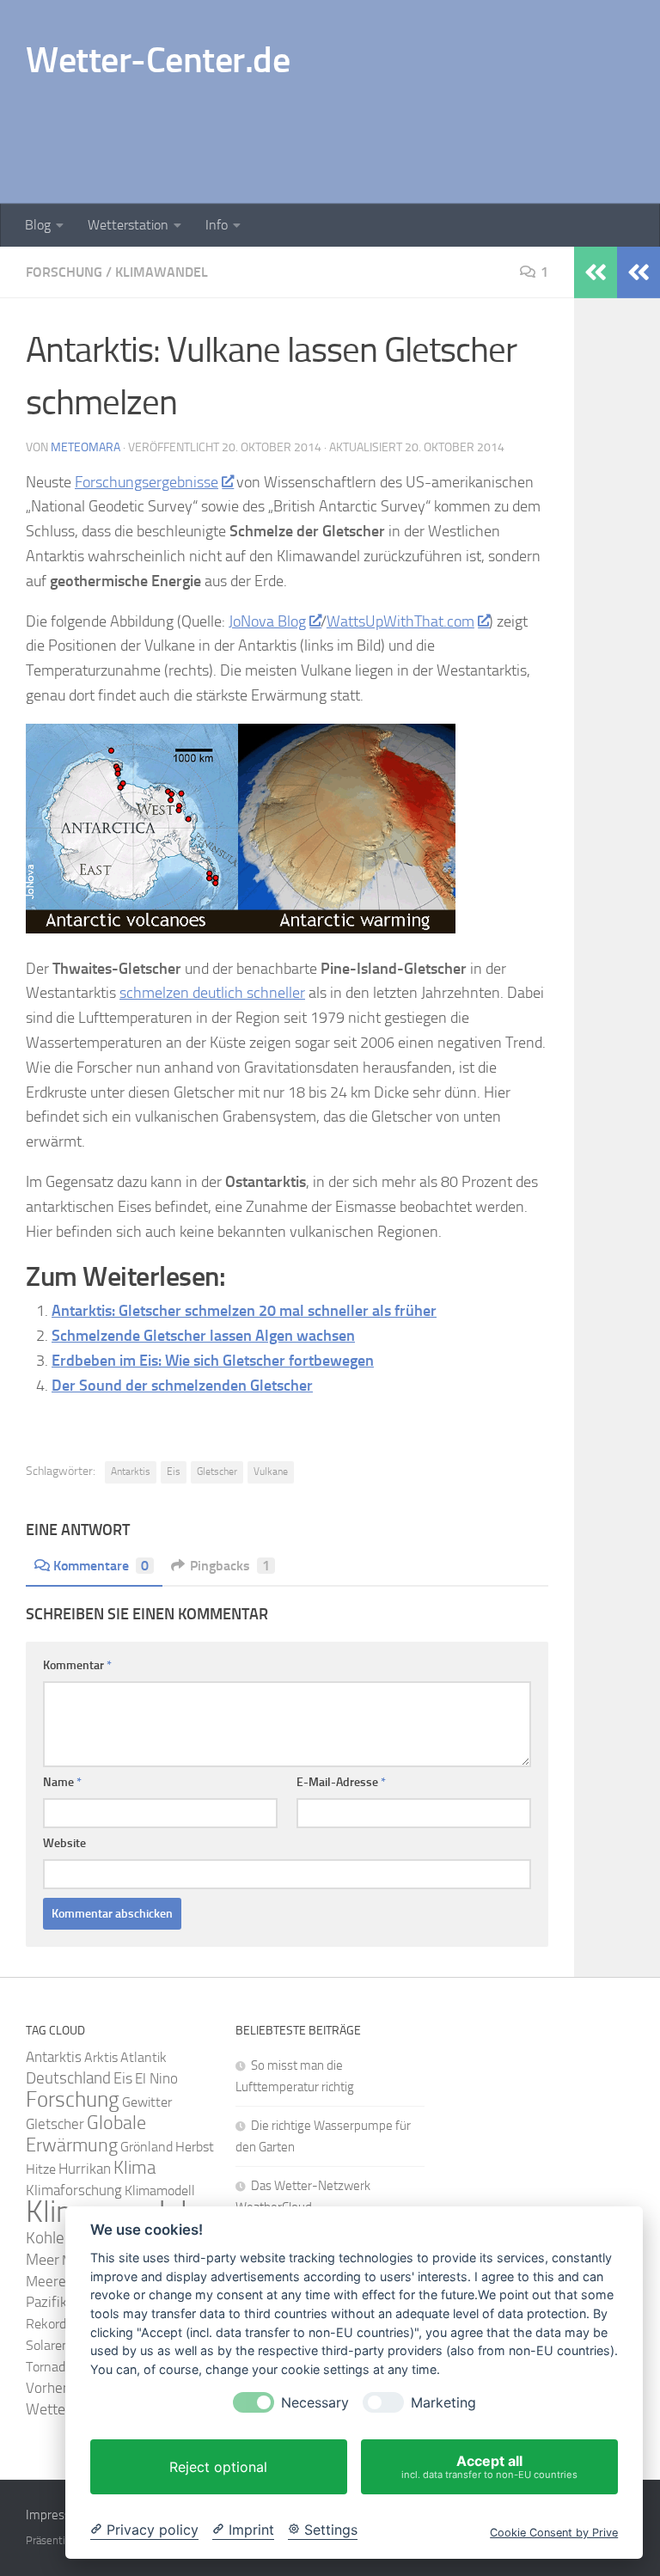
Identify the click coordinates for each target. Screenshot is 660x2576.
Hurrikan (85, 2169)
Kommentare (101, 1566)
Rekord (46, 2324)
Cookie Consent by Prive (554, 2533)
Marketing (443, 2403)
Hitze (41, 2169)
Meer (43, 2260)
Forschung (64, 272)
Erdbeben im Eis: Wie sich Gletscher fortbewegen (213, 1361)
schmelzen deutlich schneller (212, 993)
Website (64, 1843)
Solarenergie (61, 2345)
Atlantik (144, 2057)
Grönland (147, 2147)
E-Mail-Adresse (341, 1782)
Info (217, 225)
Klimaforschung (74, 2190)
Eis (174, 1472)
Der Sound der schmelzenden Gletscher (182, 1386)
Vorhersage (61, 2388)
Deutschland (68, 2078)
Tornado (49, 2367)
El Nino (156, 2079)
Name (62, 1782)
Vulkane (271, 1472)
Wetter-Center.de (158, 60)
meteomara (86, 447)
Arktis (101, 2057)
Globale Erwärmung (86, 2134)
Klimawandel (162, 272)
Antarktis (131, 1472)
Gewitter (147, 2102)
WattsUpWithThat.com (400, 621)
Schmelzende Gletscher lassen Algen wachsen (203, 1336)
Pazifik (46, 2302)
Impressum (57, 2515)
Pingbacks (230, 1566)
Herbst (195, 2147)
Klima (134, 2167)
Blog (38, 225)
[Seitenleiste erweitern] (639, 272)
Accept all (489, 2466)
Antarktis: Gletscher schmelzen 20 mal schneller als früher (244, 1311)
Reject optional (218, 2467)
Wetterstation (128, 225)
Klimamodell (160, 2191)
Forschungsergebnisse (147, 482)
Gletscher (217, 1472)
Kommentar (77, 1665)
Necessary (315, 2403)
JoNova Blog (267, 621)
